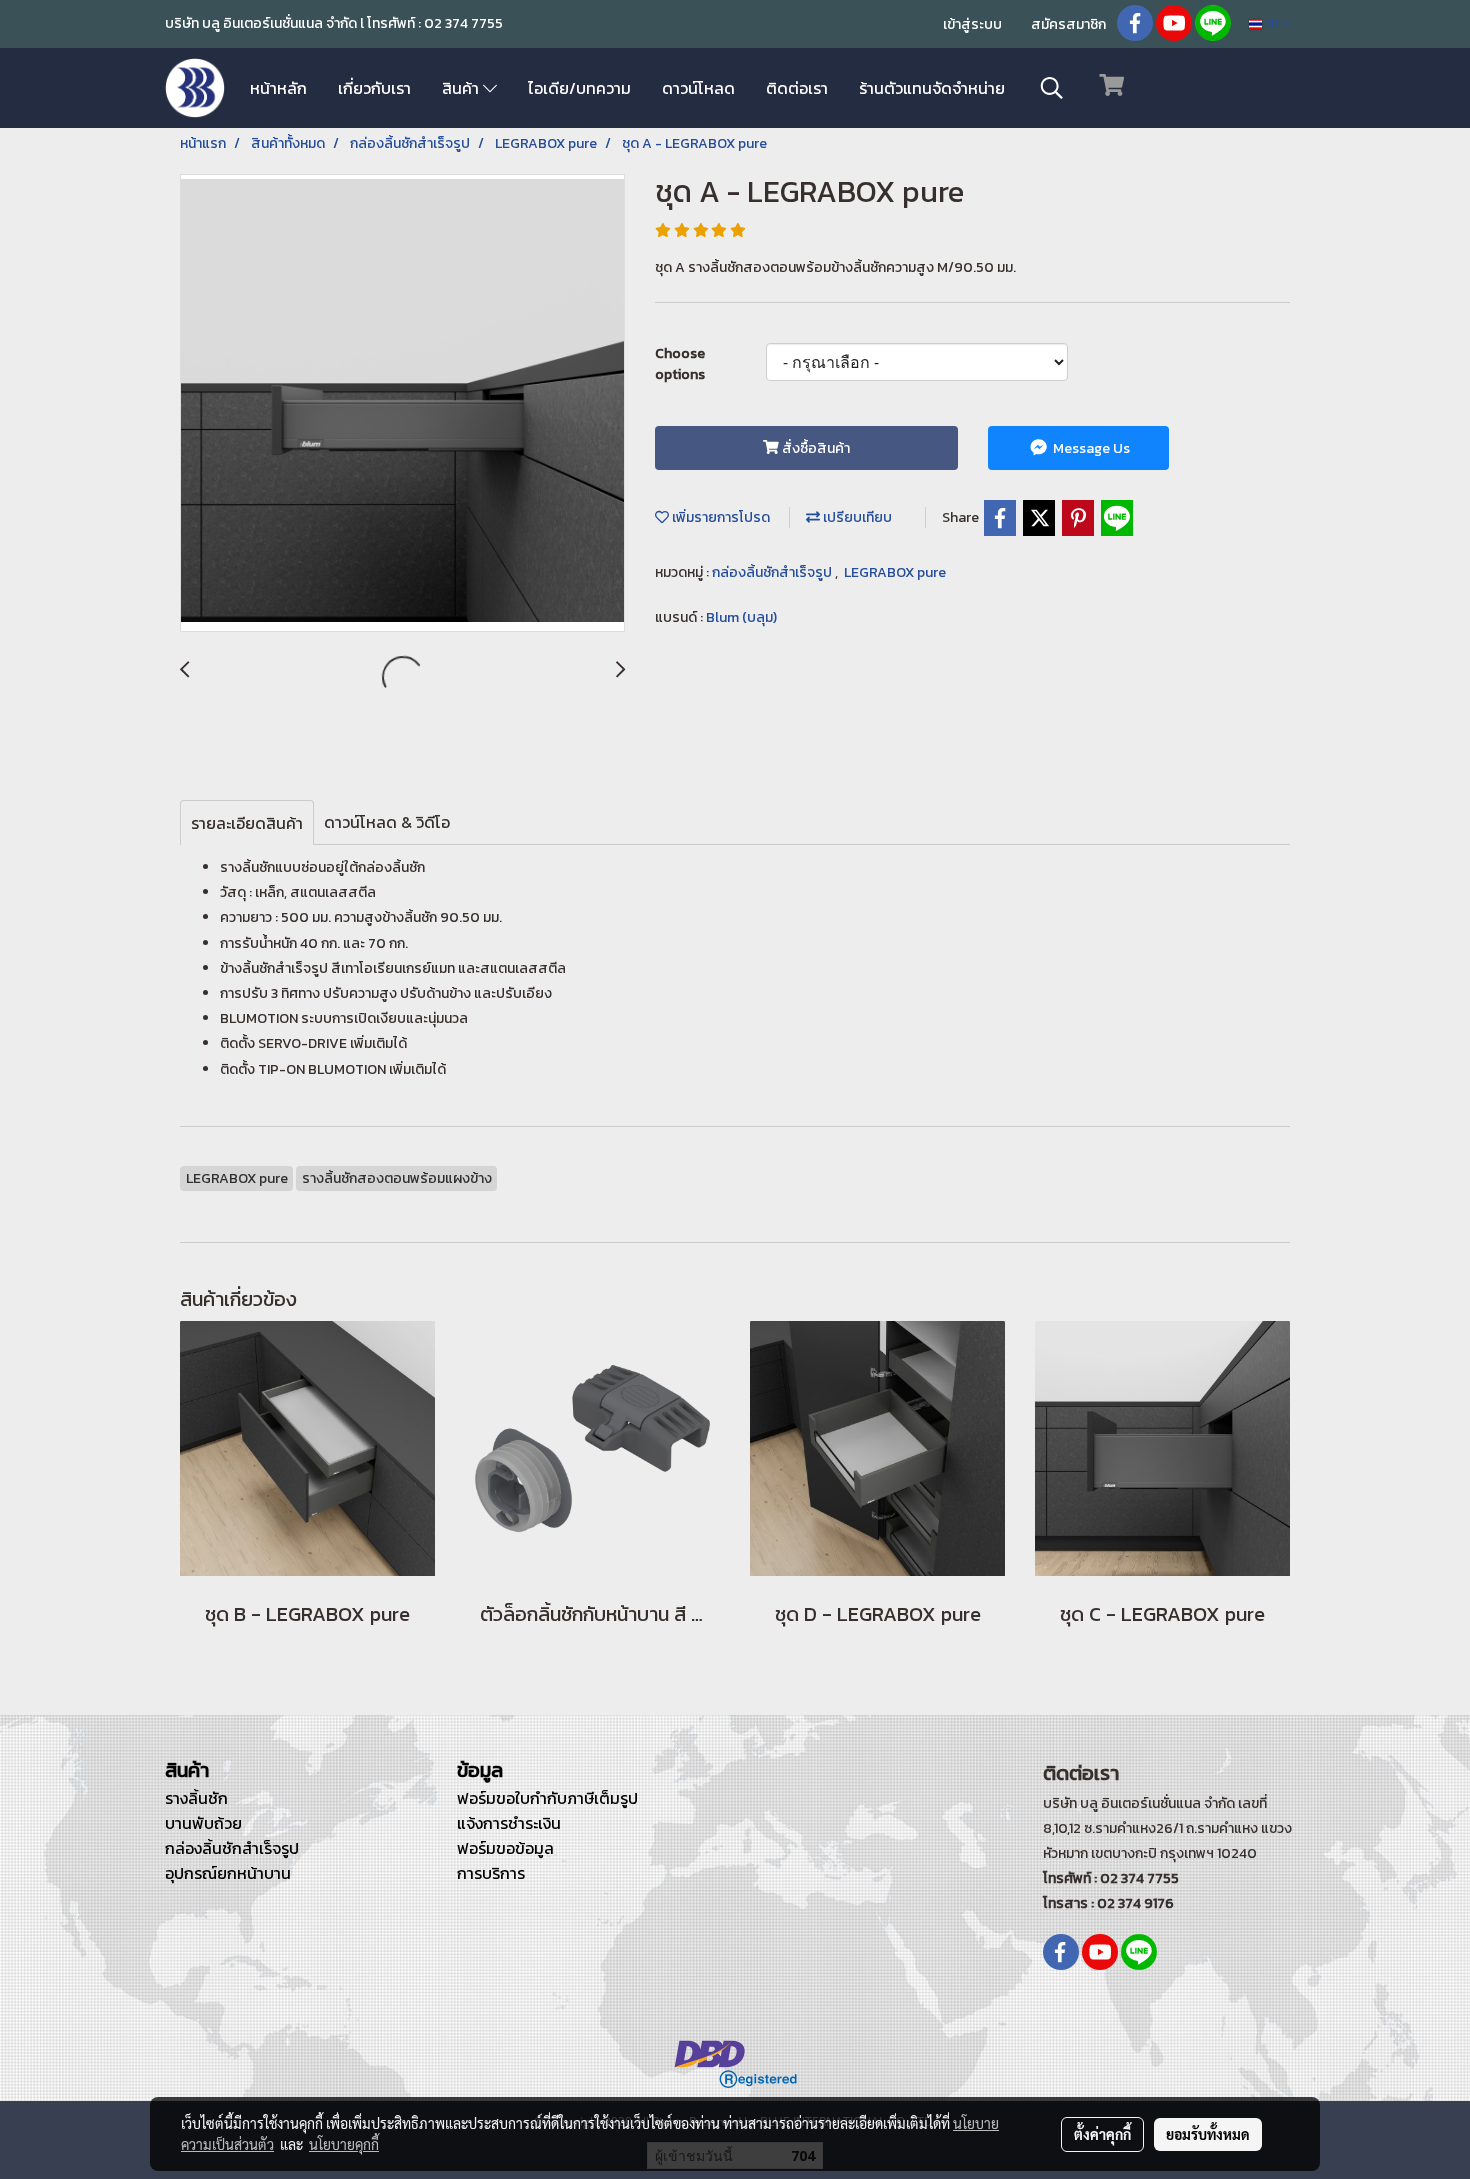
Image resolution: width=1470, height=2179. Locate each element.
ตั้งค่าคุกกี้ (1102, 2134)
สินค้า (462, 88)
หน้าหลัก (278, 88)
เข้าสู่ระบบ (972, 24)
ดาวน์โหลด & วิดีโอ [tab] (387, 822)
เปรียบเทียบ (856, 517)
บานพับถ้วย (203, 1823)
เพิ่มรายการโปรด (719, 517)
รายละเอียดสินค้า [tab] (247, 823)
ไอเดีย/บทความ (579, 88)
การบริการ (491, 1873)
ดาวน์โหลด (698, 88)
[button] (1052, 88)
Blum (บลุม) (741, 617)
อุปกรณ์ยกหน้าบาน (228, 1873)
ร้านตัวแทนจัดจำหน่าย (932, 88)
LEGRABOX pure (895, 572)
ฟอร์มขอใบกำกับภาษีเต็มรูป (547, 1798)
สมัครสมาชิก (1068, 24)
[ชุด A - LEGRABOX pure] (402, 404)
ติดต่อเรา (797, 88)
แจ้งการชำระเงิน (509, 1823)
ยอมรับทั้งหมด (1208, 2134)
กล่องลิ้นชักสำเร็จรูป (773, 572)
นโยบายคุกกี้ (344, 2144)
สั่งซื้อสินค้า (814, 448)
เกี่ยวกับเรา (374, 88)
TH (1271, 23)
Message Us (1090, 448)
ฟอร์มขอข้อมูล (505, 1848)
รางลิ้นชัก (196, 1798)
